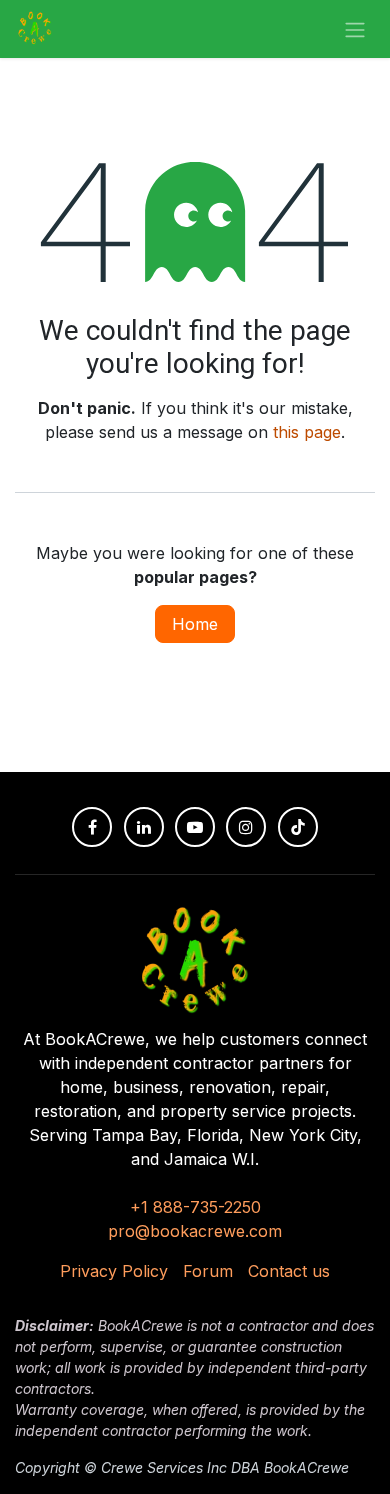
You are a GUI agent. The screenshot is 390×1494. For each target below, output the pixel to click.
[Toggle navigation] (355, 29)
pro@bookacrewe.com (195, 1231)
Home (195, 624)
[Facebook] (92, 827)
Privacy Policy (114, 1271)
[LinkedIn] (144, 827)
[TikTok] (298, 827)
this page (307, 432)
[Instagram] (246, 827)
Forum (208, 1271)
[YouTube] (195, 827)
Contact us (289, 1271)
